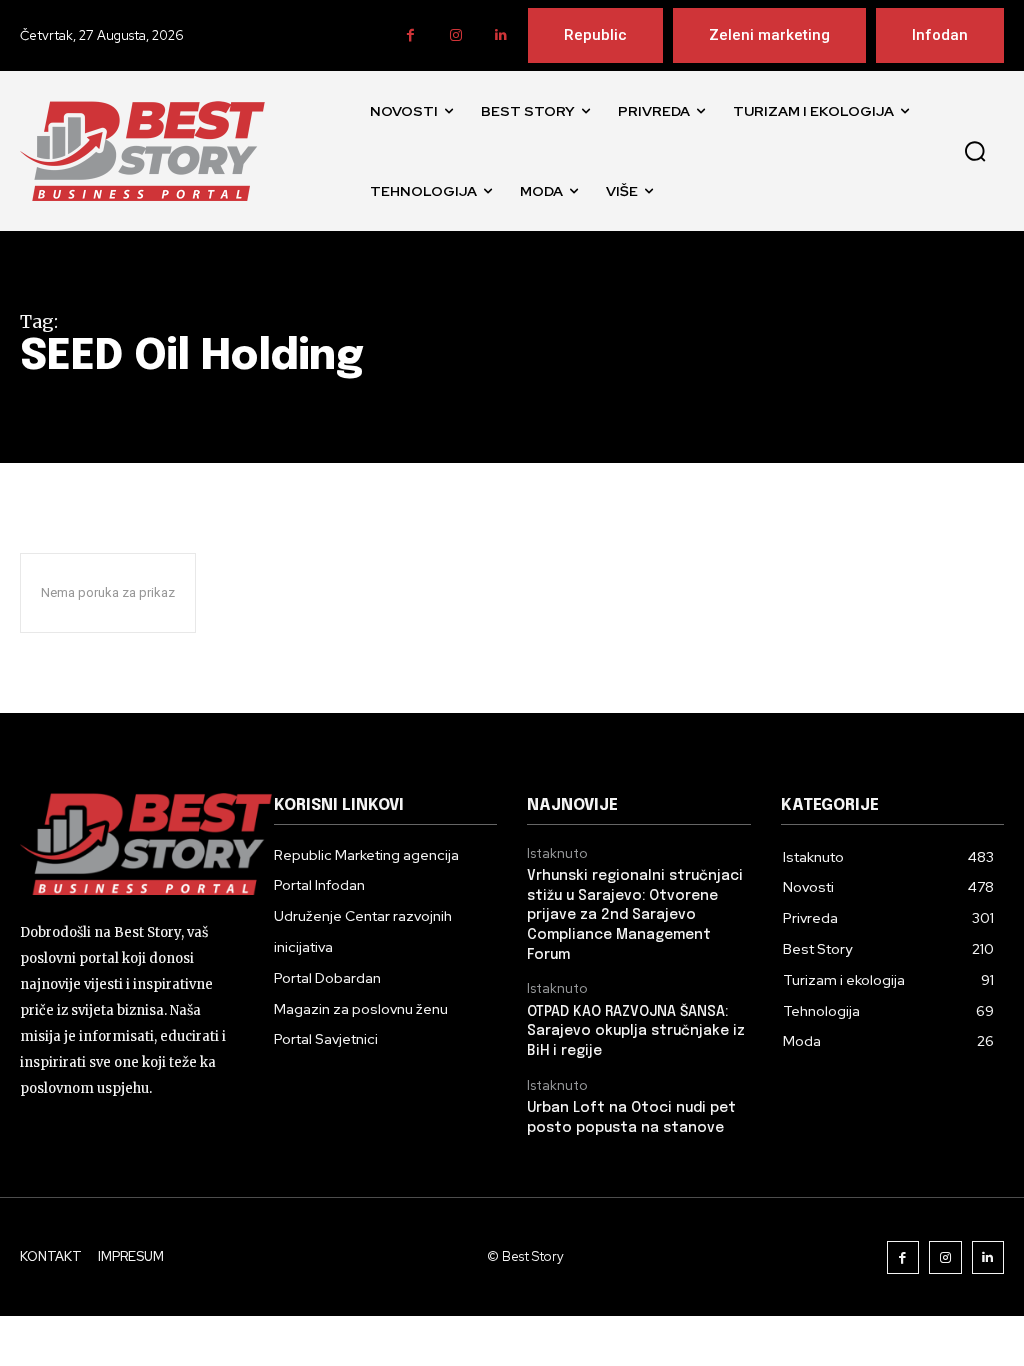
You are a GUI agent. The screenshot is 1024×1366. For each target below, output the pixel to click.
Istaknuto (557, 854)
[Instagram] (455, 35)
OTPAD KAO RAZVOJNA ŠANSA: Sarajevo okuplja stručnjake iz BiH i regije (636, 1031)
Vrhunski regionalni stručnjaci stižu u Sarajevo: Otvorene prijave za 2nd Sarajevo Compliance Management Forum (635, 915)
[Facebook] (410, 35)
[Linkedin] (500, 35)
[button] (975, 151)
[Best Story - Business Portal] (142, 151)
